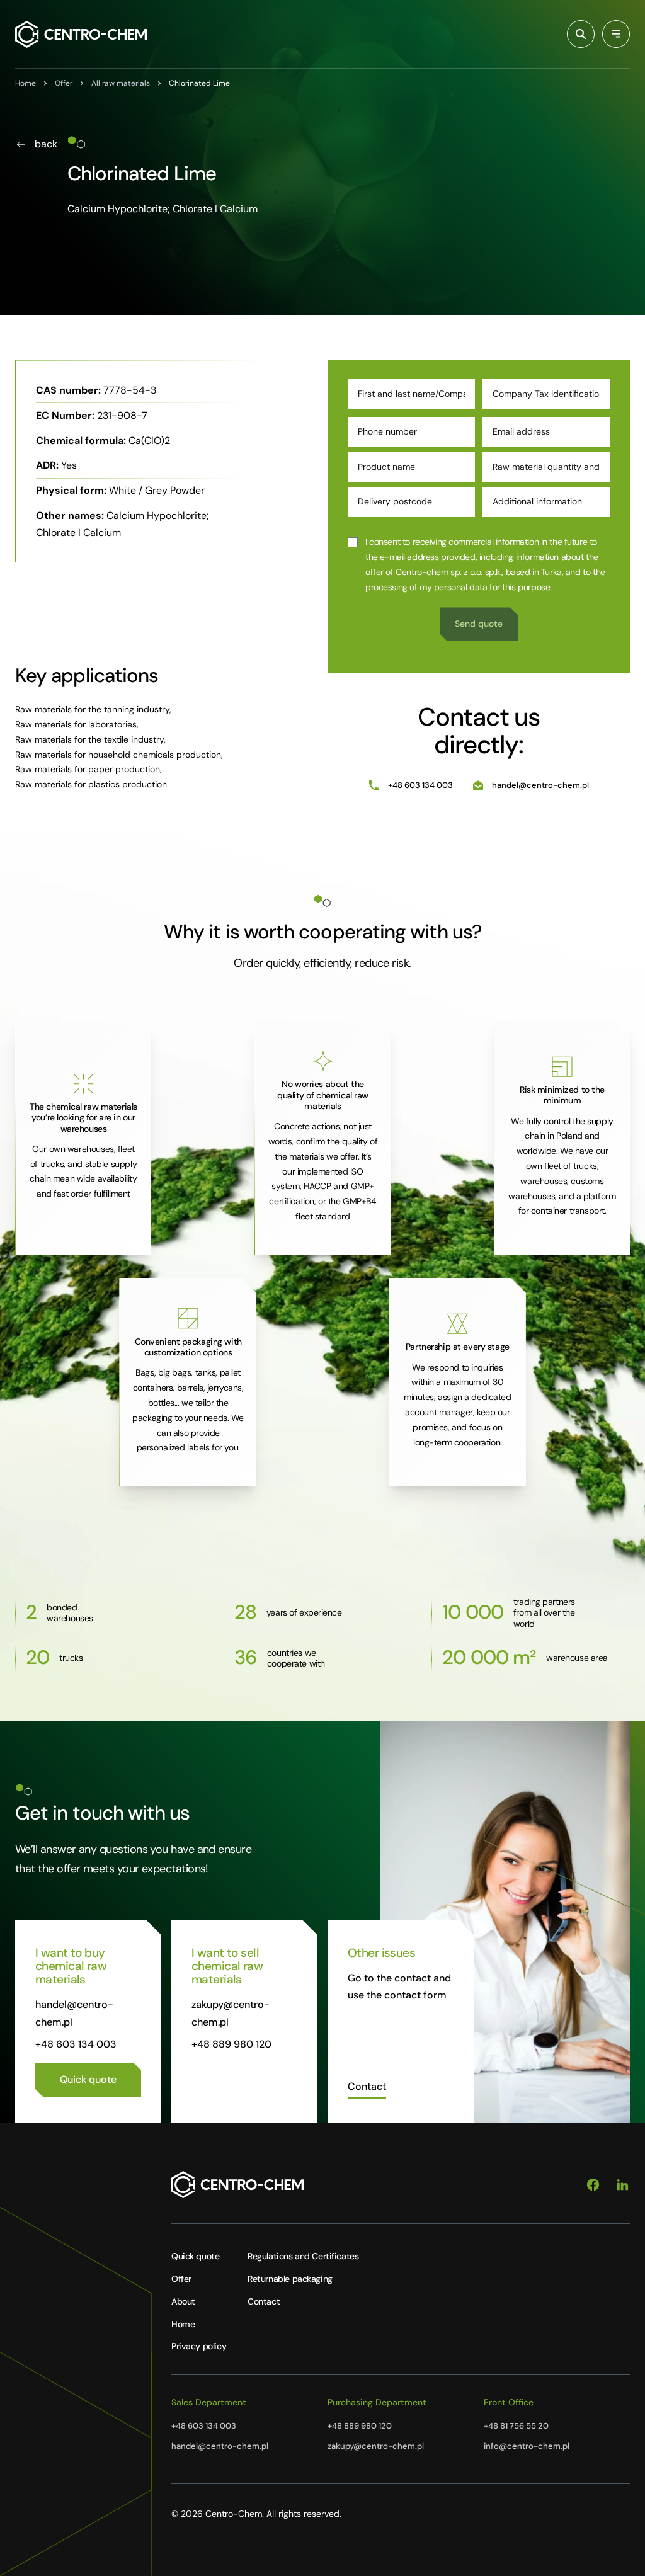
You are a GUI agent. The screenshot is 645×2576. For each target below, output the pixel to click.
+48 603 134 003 (420, 785)
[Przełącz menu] (616, 34)
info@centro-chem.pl (527, 2446)
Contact (264, 2301)
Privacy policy (199, 2346)
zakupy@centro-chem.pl (376, 2446)
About (183, 2301)
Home (183, 2324)
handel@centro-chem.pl (540, 785)
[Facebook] (593, 2185)
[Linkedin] (623, 2185)
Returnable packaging (290, 2279)
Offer (181, 2279)
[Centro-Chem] (81, 34)
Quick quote (195, 2256)
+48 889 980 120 (231, 2044)
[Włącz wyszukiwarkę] (581, 34)
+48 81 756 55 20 (516, 2426)
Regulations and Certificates (303, 2256)
